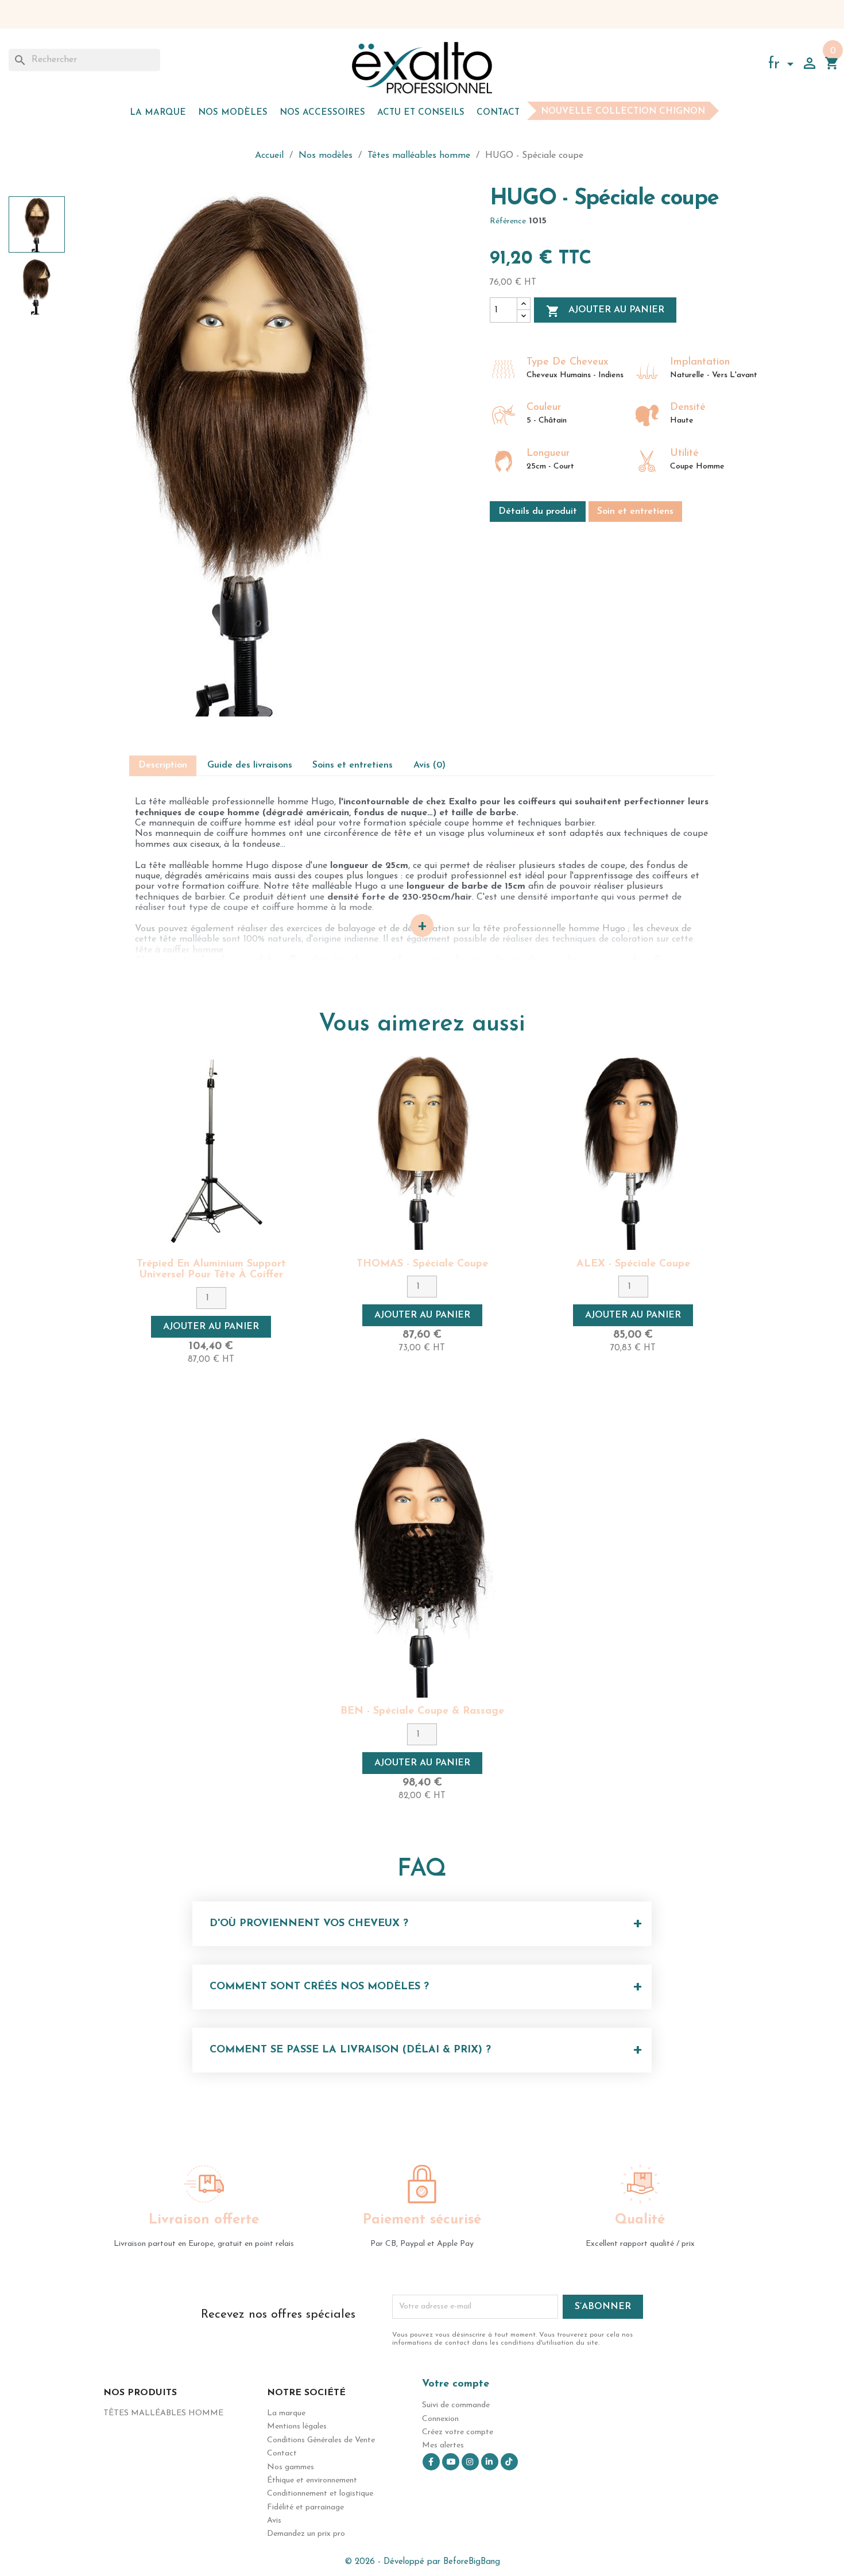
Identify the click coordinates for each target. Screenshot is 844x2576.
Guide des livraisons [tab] (250, 765)
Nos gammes (291, 2467)
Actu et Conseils (421, 113)
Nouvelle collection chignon (623, 112)
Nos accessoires (322, 113)
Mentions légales (297, 2426)
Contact (498, 113)
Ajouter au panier (605, 311)
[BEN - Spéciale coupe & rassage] (422, 1568)
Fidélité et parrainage (305, 2507)
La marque (158, 113)
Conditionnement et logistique (320, 2494)
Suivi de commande (456, 2405)
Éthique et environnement (312, 2480)
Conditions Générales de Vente (321, 2440)
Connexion (440, 2419)
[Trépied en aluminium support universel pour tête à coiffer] (211, 1153)
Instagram (470, 2462)
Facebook (431, 2462)
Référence (508, 221)
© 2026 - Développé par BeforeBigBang (422, 2562)
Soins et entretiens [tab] (353, 765)
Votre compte (456, 2384)
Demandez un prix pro (306, 2534)
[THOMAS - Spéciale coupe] (422, 1153)
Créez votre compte (458, 2432)
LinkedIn (490, 2462)
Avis (274, 2521)
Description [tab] (163, 765)
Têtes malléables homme (163, 2413)
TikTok (509, 2462)
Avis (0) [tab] (429, 765)
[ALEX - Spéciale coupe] (633, 1153)
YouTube (451, 2462)
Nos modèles (233, 113)
